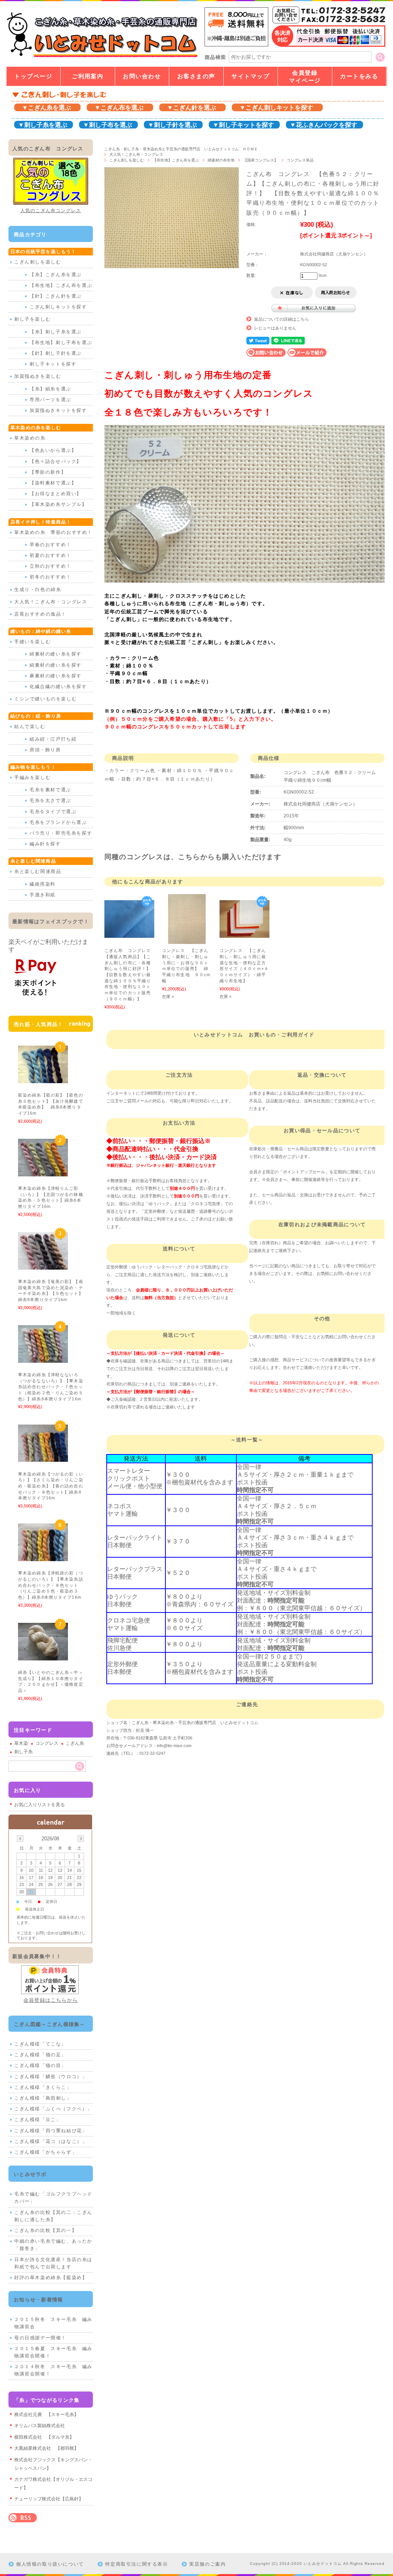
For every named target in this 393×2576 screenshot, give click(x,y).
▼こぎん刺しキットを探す (276, 108)
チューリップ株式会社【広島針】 (49, 2499)
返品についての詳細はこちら (282, 319)
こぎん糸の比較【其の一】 (45, 2230)
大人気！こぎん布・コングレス (136, 154)
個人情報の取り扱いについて (50, 2564)
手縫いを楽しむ (32, 642)
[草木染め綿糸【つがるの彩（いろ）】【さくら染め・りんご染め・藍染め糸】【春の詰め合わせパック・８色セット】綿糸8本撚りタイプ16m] (43, 1458)
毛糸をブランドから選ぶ (58, 822)
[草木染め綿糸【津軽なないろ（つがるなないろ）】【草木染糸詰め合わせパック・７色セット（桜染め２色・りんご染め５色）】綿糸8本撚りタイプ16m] (43, 1359)
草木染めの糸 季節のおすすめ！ (53, 532)
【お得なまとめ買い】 (56, 494)
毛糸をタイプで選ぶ (53, 812)
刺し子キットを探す (53, 364)
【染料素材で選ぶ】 (53, 483)
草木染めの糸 (30, 438)
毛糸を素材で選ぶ (50, 790)
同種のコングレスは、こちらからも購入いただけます (193, 857)
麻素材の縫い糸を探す (56, 676)
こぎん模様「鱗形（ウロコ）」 (51, 2077)
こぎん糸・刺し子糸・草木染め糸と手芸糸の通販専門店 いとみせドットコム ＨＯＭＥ (181, 149)
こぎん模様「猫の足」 (40, 2055)
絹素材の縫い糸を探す (56, 665)
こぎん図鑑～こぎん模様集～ (50, 2024)
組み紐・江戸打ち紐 (53, 739)
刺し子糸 (23, 1752)
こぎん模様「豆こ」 (38, 2120)
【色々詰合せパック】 (56, 461)
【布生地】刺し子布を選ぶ (61, 343)
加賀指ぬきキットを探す (58, 410)
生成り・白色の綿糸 (38, 590)
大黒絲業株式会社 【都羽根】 (46, 2448)
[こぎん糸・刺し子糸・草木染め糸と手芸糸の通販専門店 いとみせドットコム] (102, 57)
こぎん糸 (75, 1743)
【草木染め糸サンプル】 (58, 504)
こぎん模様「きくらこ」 (43, 2087)
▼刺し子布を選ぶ (107, 125)
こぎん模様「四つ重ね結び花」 (51, 2131)
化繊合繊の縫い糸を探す (58, 687)
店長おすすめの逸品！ (40, 614)
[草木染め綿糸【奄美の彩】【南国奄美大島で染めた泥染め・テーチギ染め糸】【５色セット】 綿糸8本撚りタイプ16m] (43, 1266)
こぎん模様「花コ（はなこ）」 (51, 2141)
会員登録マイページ (305, 77)
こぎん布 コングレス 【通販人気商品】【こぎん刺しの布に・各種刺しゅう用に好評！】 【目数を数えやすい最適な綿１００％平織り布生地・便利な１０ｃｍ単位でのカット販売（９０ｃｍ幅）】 (130, 975)
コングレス (47, 1743)
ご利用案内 (88, 76)
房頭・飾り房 (45, 750)
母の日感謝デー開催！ (40, 2338)
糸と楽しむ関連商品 (38, 871)
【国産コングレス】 (261, 160)
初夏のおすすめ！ (50, 555)
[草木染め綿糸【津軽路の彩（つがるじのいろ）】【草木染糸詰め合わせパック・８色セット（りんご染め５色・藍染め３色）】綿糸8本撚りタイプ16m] (43, 1557)
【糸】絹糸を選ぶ (50, 389)
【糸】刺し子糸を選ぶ (56, 332)
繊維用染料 (43, 884)
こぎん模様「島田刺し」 (43, 2098)
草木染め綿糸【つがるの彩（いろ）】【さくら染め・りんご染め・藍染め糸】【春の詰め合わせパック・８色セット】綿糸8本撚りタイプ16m (51, 1486)
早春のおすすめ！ (50, 545)
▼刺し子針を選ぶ (172, 125)
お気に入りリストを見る (40, 1805)
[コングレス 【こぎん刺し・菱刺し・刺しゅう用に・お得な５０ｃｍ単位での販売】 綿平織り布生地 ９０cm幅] (187, 940)
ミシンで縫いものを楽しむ (45, 699)
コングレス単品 (300, 160)
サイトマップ (250, 76)
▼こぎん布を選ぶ (119, 108)
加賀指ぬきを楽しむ (38, 376)
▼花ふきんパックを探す (324, 125)
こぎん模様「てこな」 (40, 2044)
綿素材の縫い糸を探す (56, 654)
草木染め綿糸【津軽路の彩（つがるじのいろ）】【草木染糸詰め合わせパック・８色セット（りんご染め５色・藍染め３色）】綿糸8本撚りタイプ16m (52, 1585)
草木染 (21, 1743)
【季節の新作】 (48, 472)
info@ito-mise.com (174, 1746)
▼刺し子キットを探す (243, 125)
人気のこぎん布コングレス (51, 211)
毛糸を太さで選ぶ (50, 800)
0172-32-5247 (152, 1753)
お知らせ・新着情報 (39, 2300)
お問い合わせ (142, 76)
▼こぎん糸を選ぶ (46, 108)
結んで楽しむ (30, 726)
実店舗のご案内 (207, 2564)
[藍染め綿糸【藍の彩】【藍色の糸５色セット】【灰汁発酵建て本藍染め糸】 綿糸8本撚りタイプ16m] (43, 1079)
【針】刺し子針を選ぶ (56, 353)
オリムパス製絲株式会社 (40, 2426)
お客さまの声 (196, 76)
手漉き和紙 (43, 895)
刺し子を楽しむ (32, 319)
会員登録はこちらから (51, 2000)
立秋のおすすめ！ (50, 566)
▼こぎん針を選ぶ (192, 108)
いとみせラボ (30, 2174)
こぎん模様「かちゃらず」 (45, 2152)
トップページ (33, 76)
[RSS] (23, 2518)
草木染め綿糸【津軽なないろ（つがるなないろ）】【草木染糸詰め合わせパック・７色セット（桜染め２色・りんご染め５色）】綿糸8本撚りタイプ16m (52, 1387)
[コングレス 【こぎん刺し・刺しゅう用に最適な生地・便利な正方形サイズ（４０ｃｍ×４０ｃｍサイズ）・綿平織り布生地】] (244, 934)
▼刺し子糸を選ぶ (43, 125)
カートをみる (359, 76)
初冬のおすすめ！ (50, 577)
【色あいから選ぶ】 (53, 450)
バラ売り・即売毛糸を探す (61, 833)
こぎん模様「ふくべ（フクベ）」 (53, 2109)
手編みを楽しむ (32, 777)
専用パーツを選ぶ (50, 400)
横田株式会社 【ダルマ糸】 (44, 2437)
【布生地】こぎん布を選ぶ (176, 160)
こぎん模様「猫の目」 (40, 2065)
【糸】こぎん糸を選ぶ (56, 275)
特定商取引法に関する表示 (136, 2564)
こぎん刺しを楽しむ (127, 160)
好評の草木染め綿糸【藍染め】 (51, 2278)
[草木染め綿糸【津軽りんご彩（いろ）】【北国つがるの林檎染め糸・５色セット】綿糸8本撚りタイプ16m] (43, 1173)
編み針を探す (45, 844)
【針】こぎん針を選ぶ (56, 296)
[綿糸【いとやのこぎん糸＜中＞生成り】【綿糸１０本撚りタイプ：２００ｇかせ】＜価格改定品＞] (43, 1656)
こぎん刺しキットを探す (58, 307)
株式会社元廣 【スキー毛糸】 (46, 2415)
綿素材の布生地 (221, 160)
